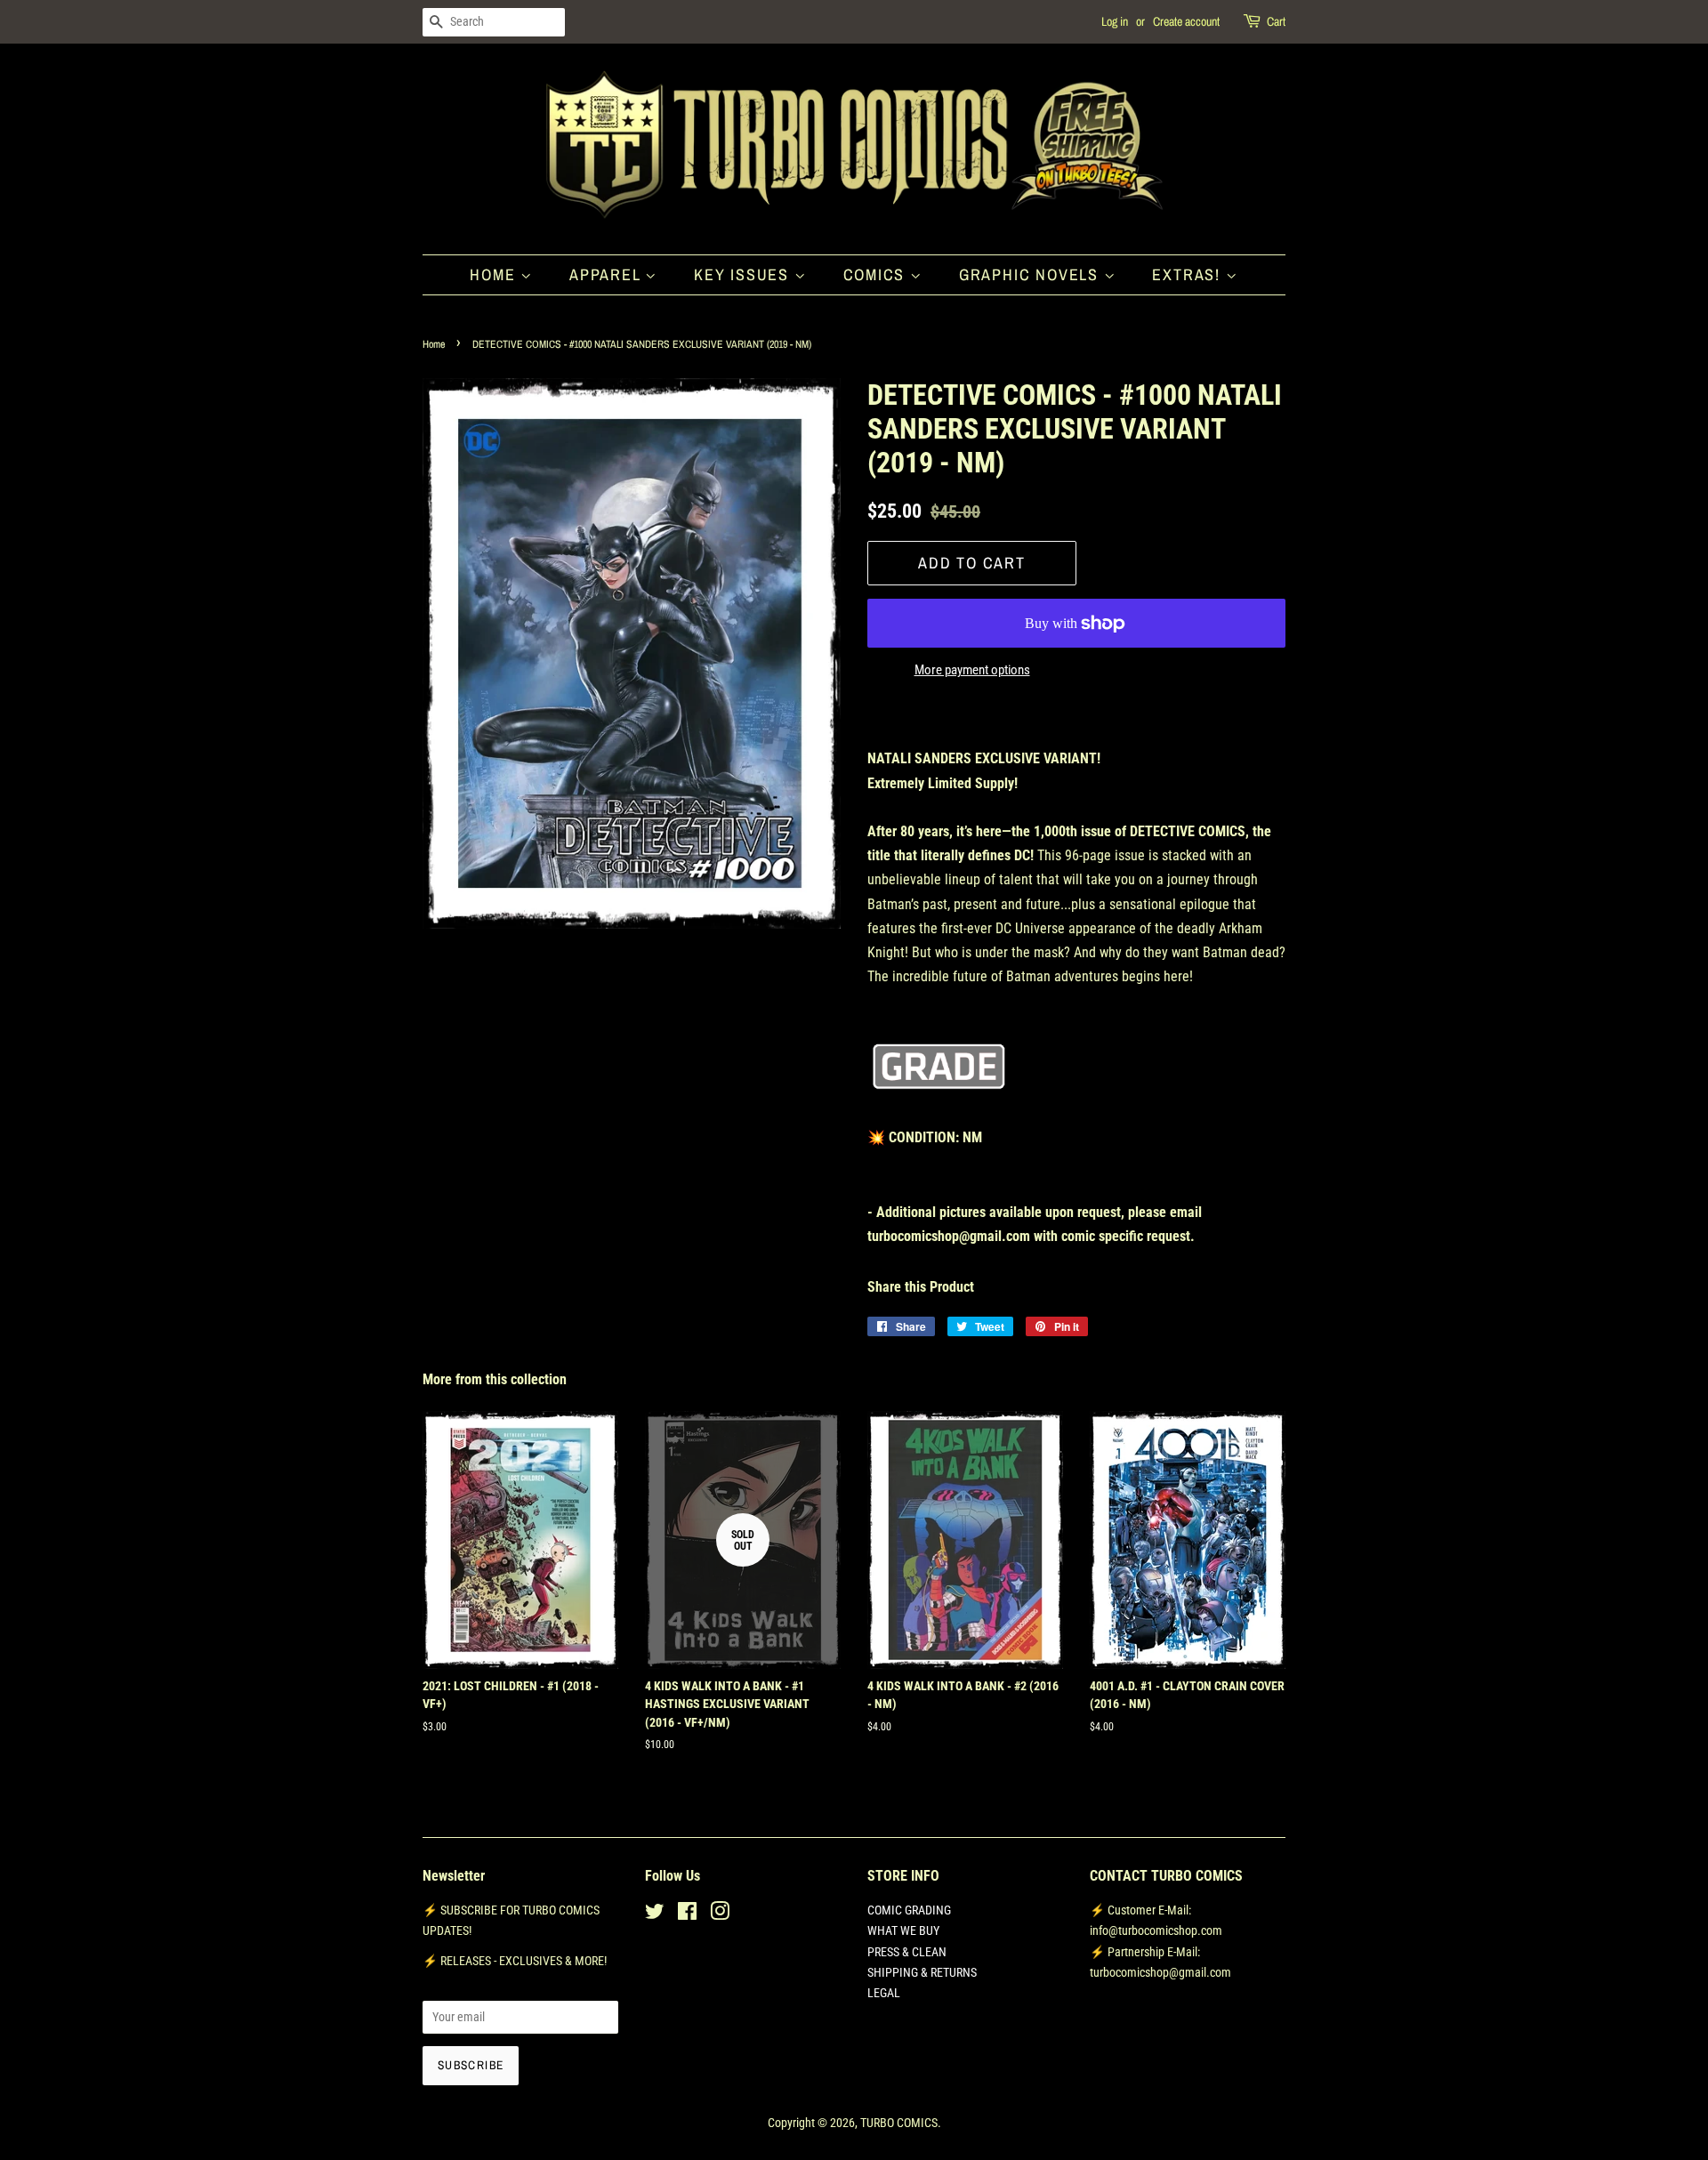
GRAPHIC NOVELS (1031, 274)
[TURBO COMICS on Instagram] (720, 1914)
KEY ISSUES (744, 274)
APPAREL (607, 274)
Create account (1186, 21)
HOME (495, 274)
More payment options (972, 670)
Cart (1276, 21)
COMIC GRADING (909, 1910)
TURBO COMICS (899, 2123)
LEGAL (884, 1993)
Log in (1115, 21)
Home (434, 344)
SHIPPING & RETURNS (922, 1972)
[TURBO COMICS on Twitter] (655, 1914)
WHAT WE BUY (903, 1930)
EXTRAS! (1188, 274)
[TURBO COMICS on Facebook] (687, 1914)
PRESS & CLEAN (907, 1952)
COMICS (877, 274)
